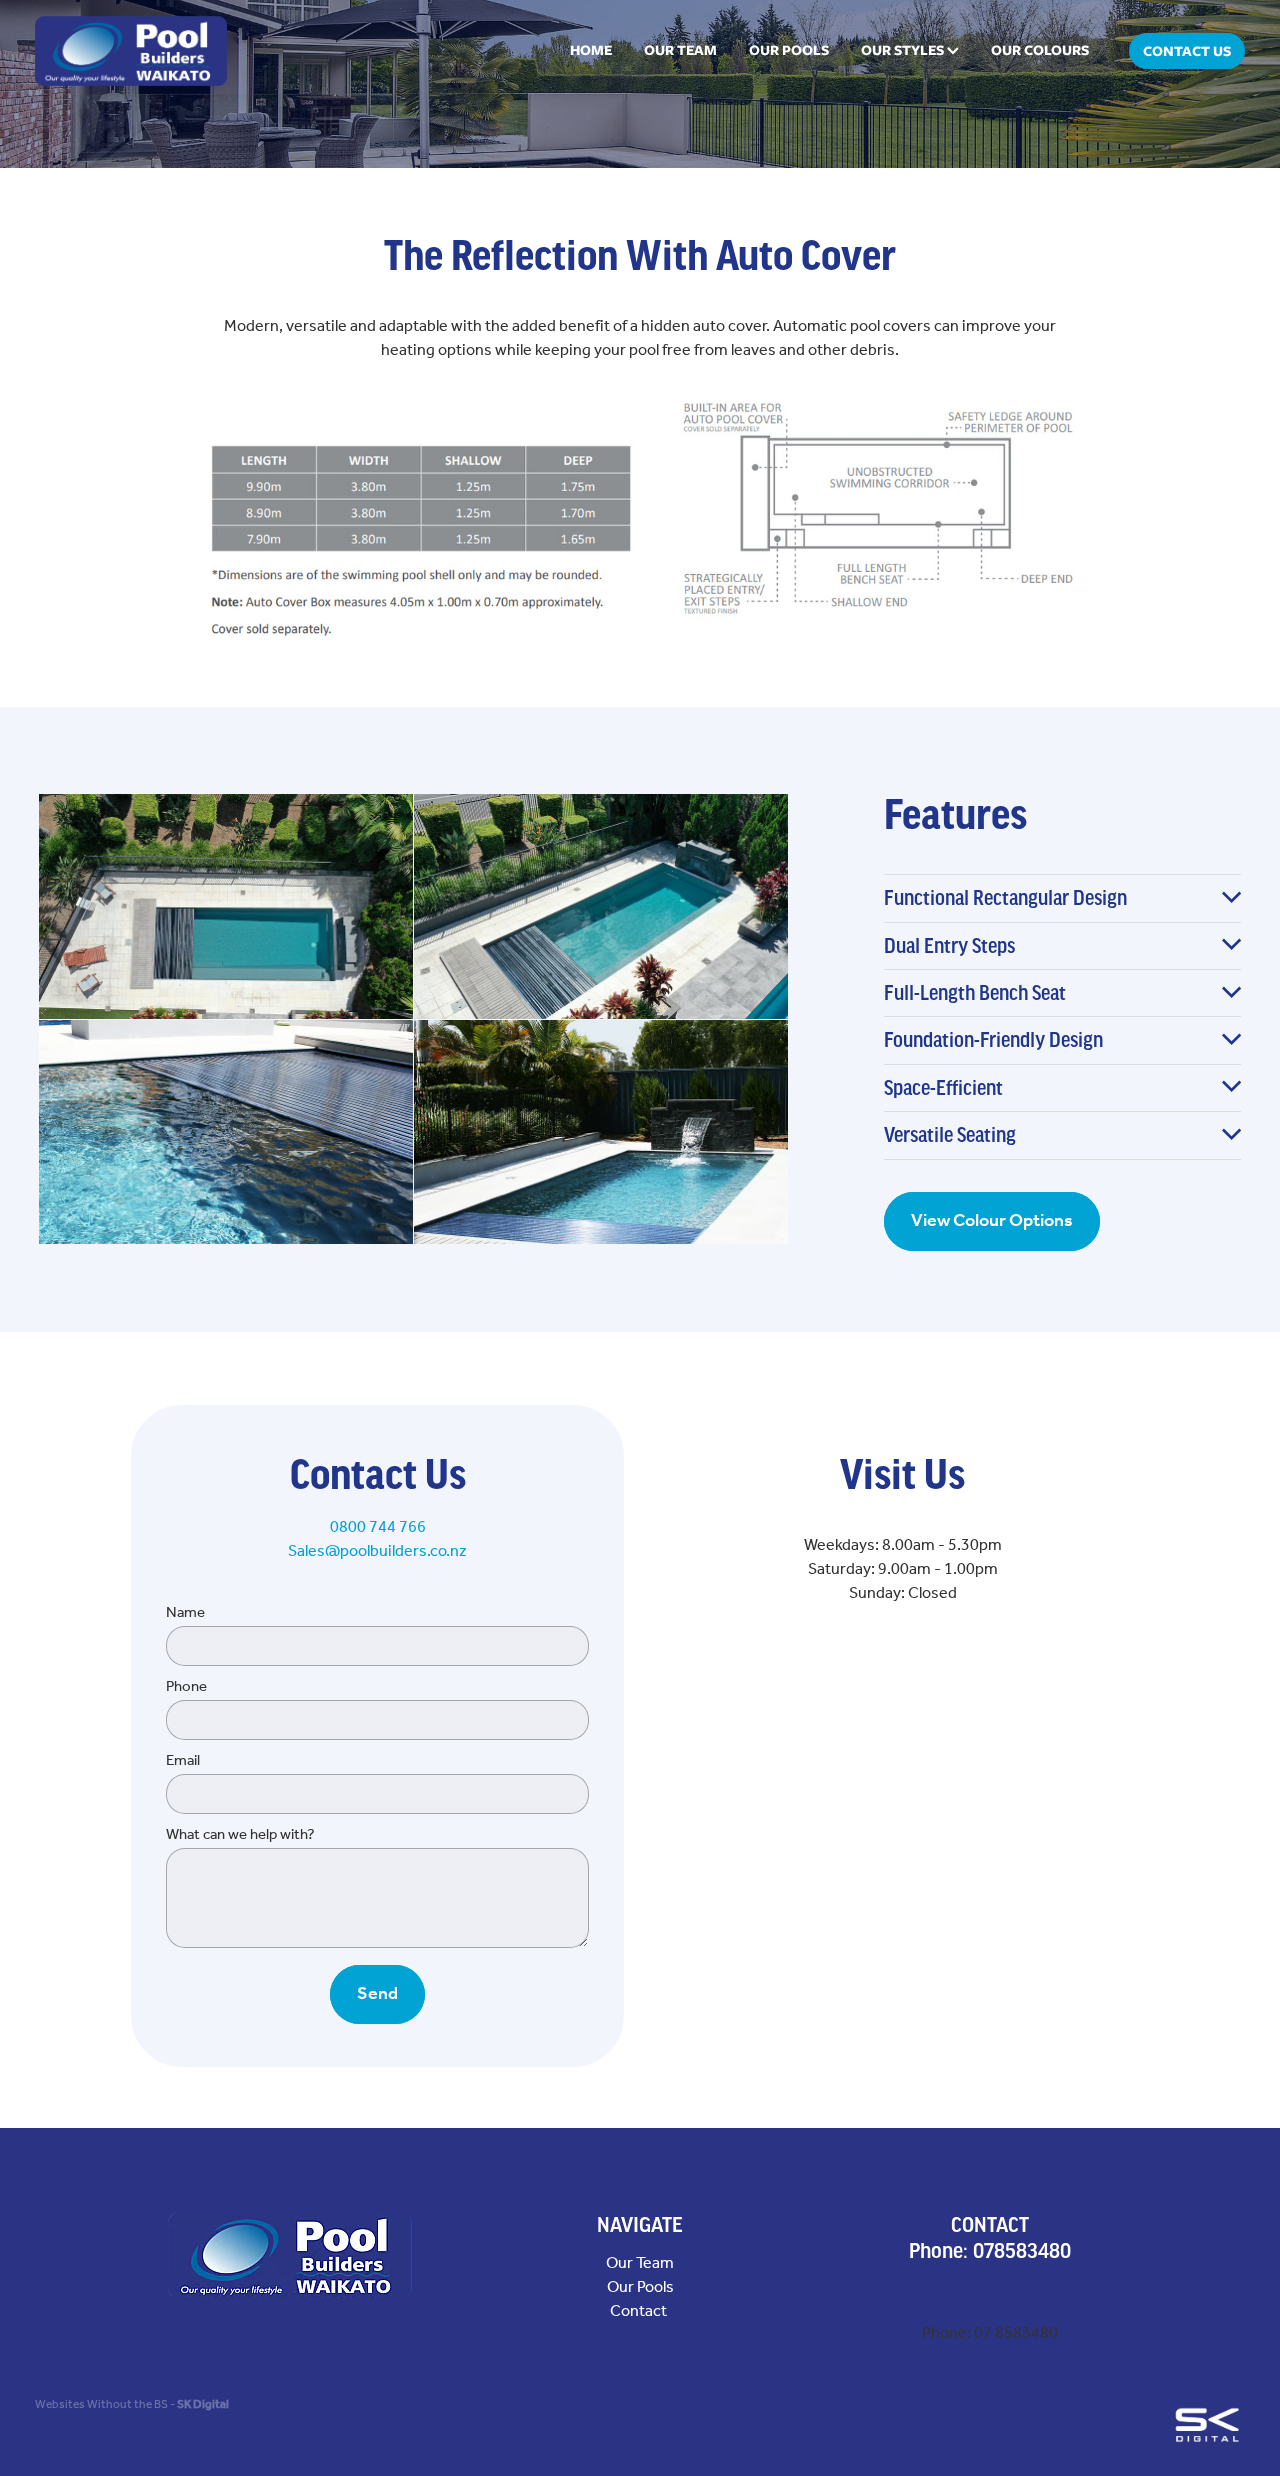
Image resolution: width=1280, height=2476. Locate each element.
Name (185, 1613)
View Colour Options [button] (992, 1221)
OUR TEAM (680, 50)
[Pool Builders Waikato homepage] (156, 51)
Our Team (640, 2263)
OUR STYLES (904, 50)
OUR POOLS (789, 50)
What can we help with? (240, 1835)
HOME (591, 50)
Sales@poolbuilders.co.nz (377, 1551)
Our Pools (640, 2287)
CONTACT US (1187, 51)
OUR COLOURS (1040, 50)
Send (377, 1994)
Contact (640, 2311)
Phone (186, 1687)
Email (183, 1761)
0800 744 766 (378, 1527)
